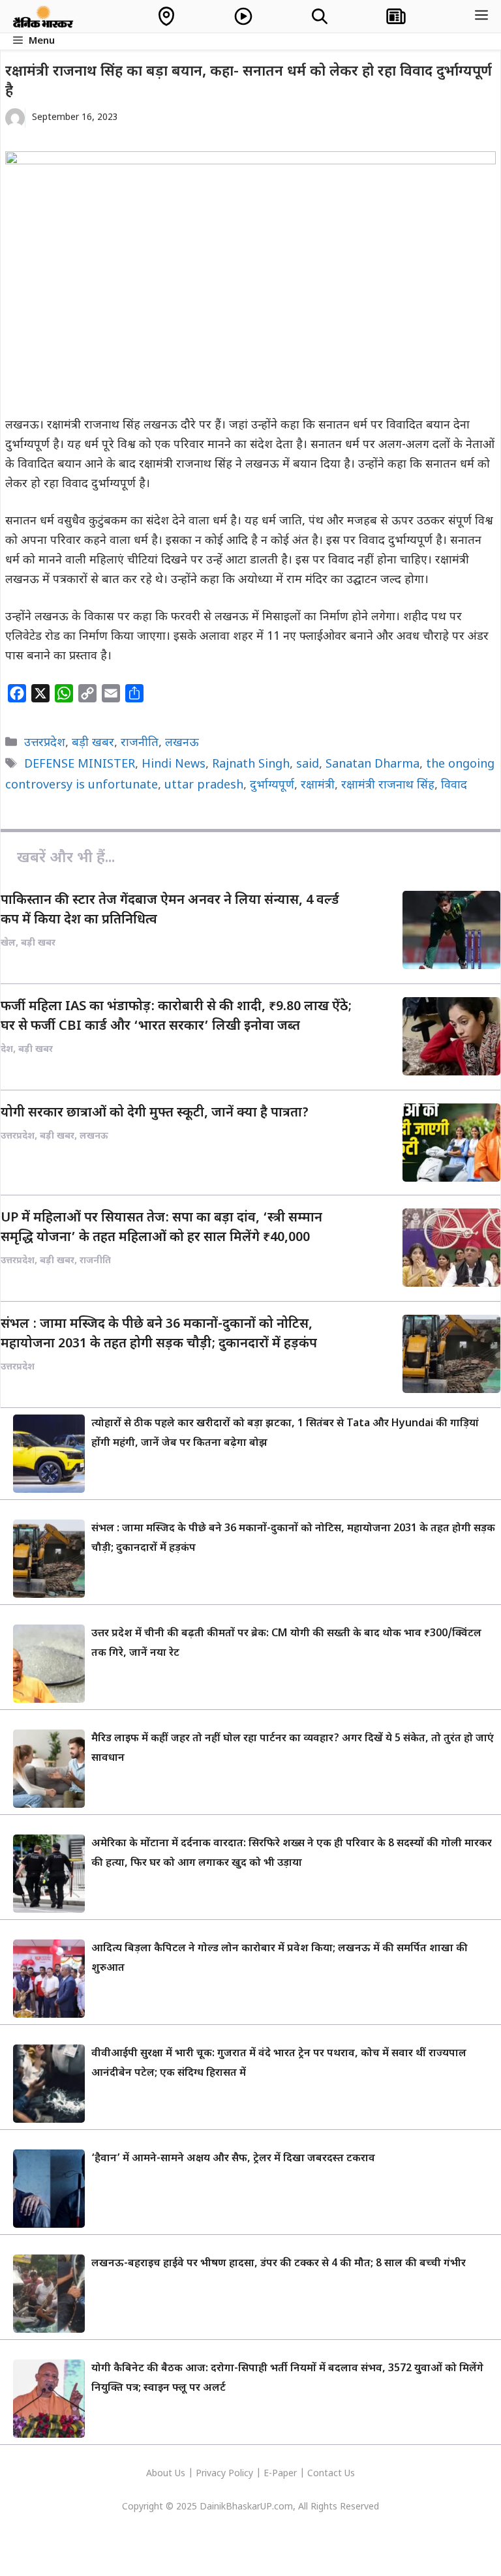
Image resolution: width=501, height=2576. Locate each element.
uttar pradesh (204, 786)
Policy (241, 2474)
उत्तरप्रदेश (45, 743)
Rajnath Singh (251, 765)
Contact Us (331, 2474)
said (308, 765)
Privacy (212, 2474)
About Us (167, 2474)
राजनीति (140, 743)
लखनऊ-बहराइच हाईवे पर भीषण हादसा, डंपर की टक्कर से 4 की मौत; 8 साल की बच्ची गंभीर (279, 2264)
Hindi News (174, 765)
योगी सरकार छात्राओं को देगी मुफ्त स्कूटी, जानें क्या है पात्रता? (155, 1113)
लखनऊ (182, 743)
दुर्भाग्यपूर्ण (272, 786)
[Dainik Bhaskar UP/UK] (44, 16)
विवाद (454, 786)
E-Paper (280, 2474)
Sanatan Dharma (372, 765)
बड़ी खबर (93, 743)
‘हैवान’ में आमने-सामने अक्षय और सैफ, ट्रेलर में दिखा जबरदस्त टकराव (233, 2159)
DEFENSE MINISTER (80, 765)
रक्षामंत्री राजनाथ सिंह (388, 786)
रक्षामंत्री (318, 786)
